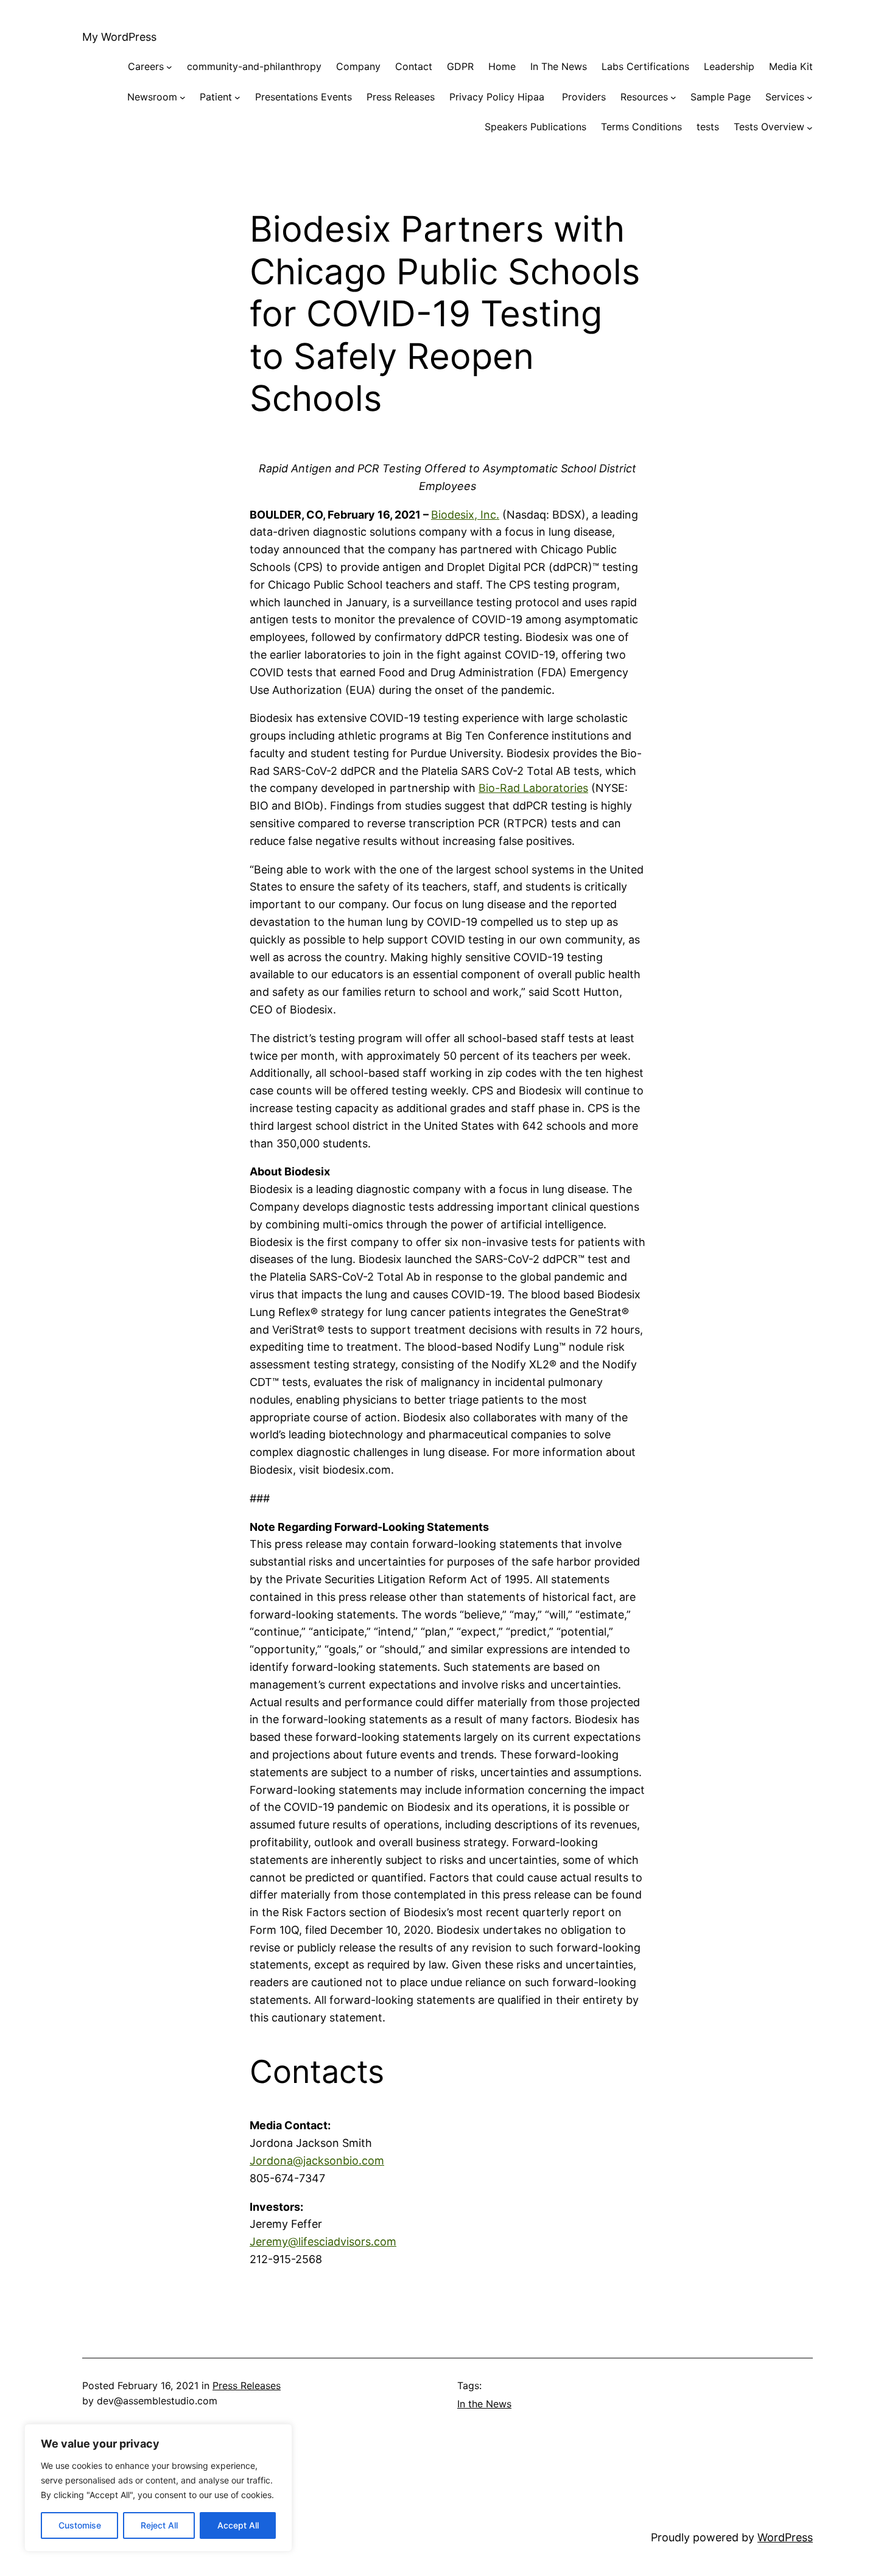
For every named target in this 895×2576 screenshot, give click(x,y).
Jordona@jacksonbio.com (317, 2161)
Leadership (729, 66)
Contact (414, 66)
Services (785, 97)
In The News (559, 66)
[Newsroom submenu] (183, 97)
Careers (146, 66)
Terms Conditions (641, 127)
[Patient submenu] (237, 97)
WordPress (785, 2537)
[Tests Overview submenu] (810, 127)
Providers (584, 97)
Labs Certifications (645, 66)
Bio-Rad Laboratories (533, 788)
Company (358, 66)
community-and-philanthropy (254, 66)
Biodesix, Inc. (465, 515)
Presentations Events (304, 97)
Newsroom (152, 97)
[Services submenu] (810, 97)
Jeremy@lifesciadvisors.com (323, 2242)
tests (708, 127)
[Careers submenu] (169, 67)
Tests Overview (769, 127)
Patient (216, 97)
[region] (158, 2488)
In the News (484, 2404)
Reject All (159, 2525)
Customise (80, 2525)
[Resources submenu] (673, 97)
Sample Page (721, 97)
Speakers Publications (535, 127)
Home (502, 66)
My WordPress (119, 37)
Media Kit (791, 66)
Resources (644, 97)
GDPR (460, 66)
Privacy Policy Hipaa (498, 97)
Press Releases (401, 97)
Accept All (238, 2525)
